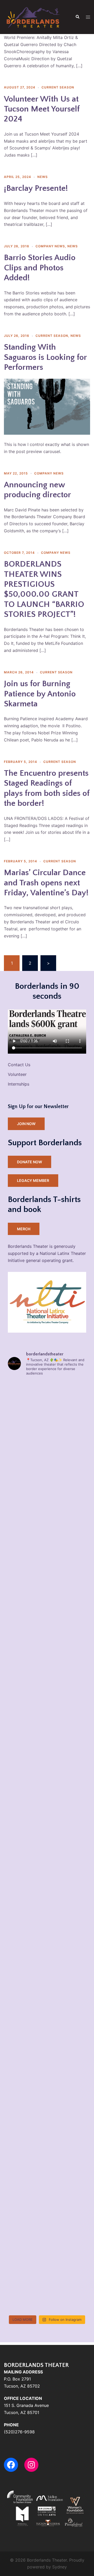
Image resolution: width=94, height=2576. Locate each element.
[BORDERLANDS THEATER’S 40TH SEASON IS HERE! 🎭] (47, 1450)
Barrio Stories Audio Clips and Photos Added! (40, 268)
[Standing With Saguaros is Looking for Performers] (47, 406)
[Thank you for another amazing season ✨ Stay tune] (47, 2289)
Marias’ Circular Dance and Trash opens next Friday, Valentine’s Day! (46, 883)
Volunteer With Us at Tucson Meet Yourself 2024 (42, 109)
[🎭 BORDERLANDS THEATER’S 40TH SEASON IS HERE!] (47, 1776)
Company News (50, 246)
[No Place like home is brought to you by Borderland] (47, 2242)
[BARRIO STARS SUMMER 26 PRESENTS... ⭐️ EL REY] (47, 2149)
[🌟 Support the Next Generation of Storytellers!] (47, 1497)
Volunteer (17, 1074)
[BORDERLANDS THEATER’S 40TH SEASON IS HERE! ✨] (47, 1590)
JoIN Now (26, 1124)
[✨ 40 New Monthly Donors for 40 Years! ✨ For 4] (47, 1730)
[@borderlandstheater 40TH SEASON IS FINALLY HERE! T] (47, 1823)
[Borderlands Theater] (33, 16)
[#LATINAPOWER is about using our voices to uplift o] (47, 2056)
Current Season (58, 87)
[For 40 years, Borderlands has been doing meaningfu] (47, 1404)
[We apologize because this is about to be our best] (47, 1916)
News (43, 177)
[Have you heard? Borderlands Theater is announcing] (47, 2009)
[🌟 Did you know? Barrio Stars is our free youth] (47, 1544)
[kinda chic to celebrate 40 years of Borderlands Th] (47, 1637)
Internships (19, 1084)
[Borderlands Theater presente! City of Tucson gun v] (47, 2103)
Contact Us (19, 1065)
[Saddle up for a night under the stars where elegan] (47, 1683)
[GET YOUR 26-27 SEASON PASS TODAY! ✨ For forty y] (47, 1963)
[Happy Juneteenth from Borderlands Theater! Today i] (47, 2196)
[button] (77, 17)
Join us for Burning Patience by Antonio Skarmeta (40, 694)
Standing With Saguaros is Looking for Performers (45, 357)
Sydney (60, 2567)
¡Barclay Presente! (36, 188)
